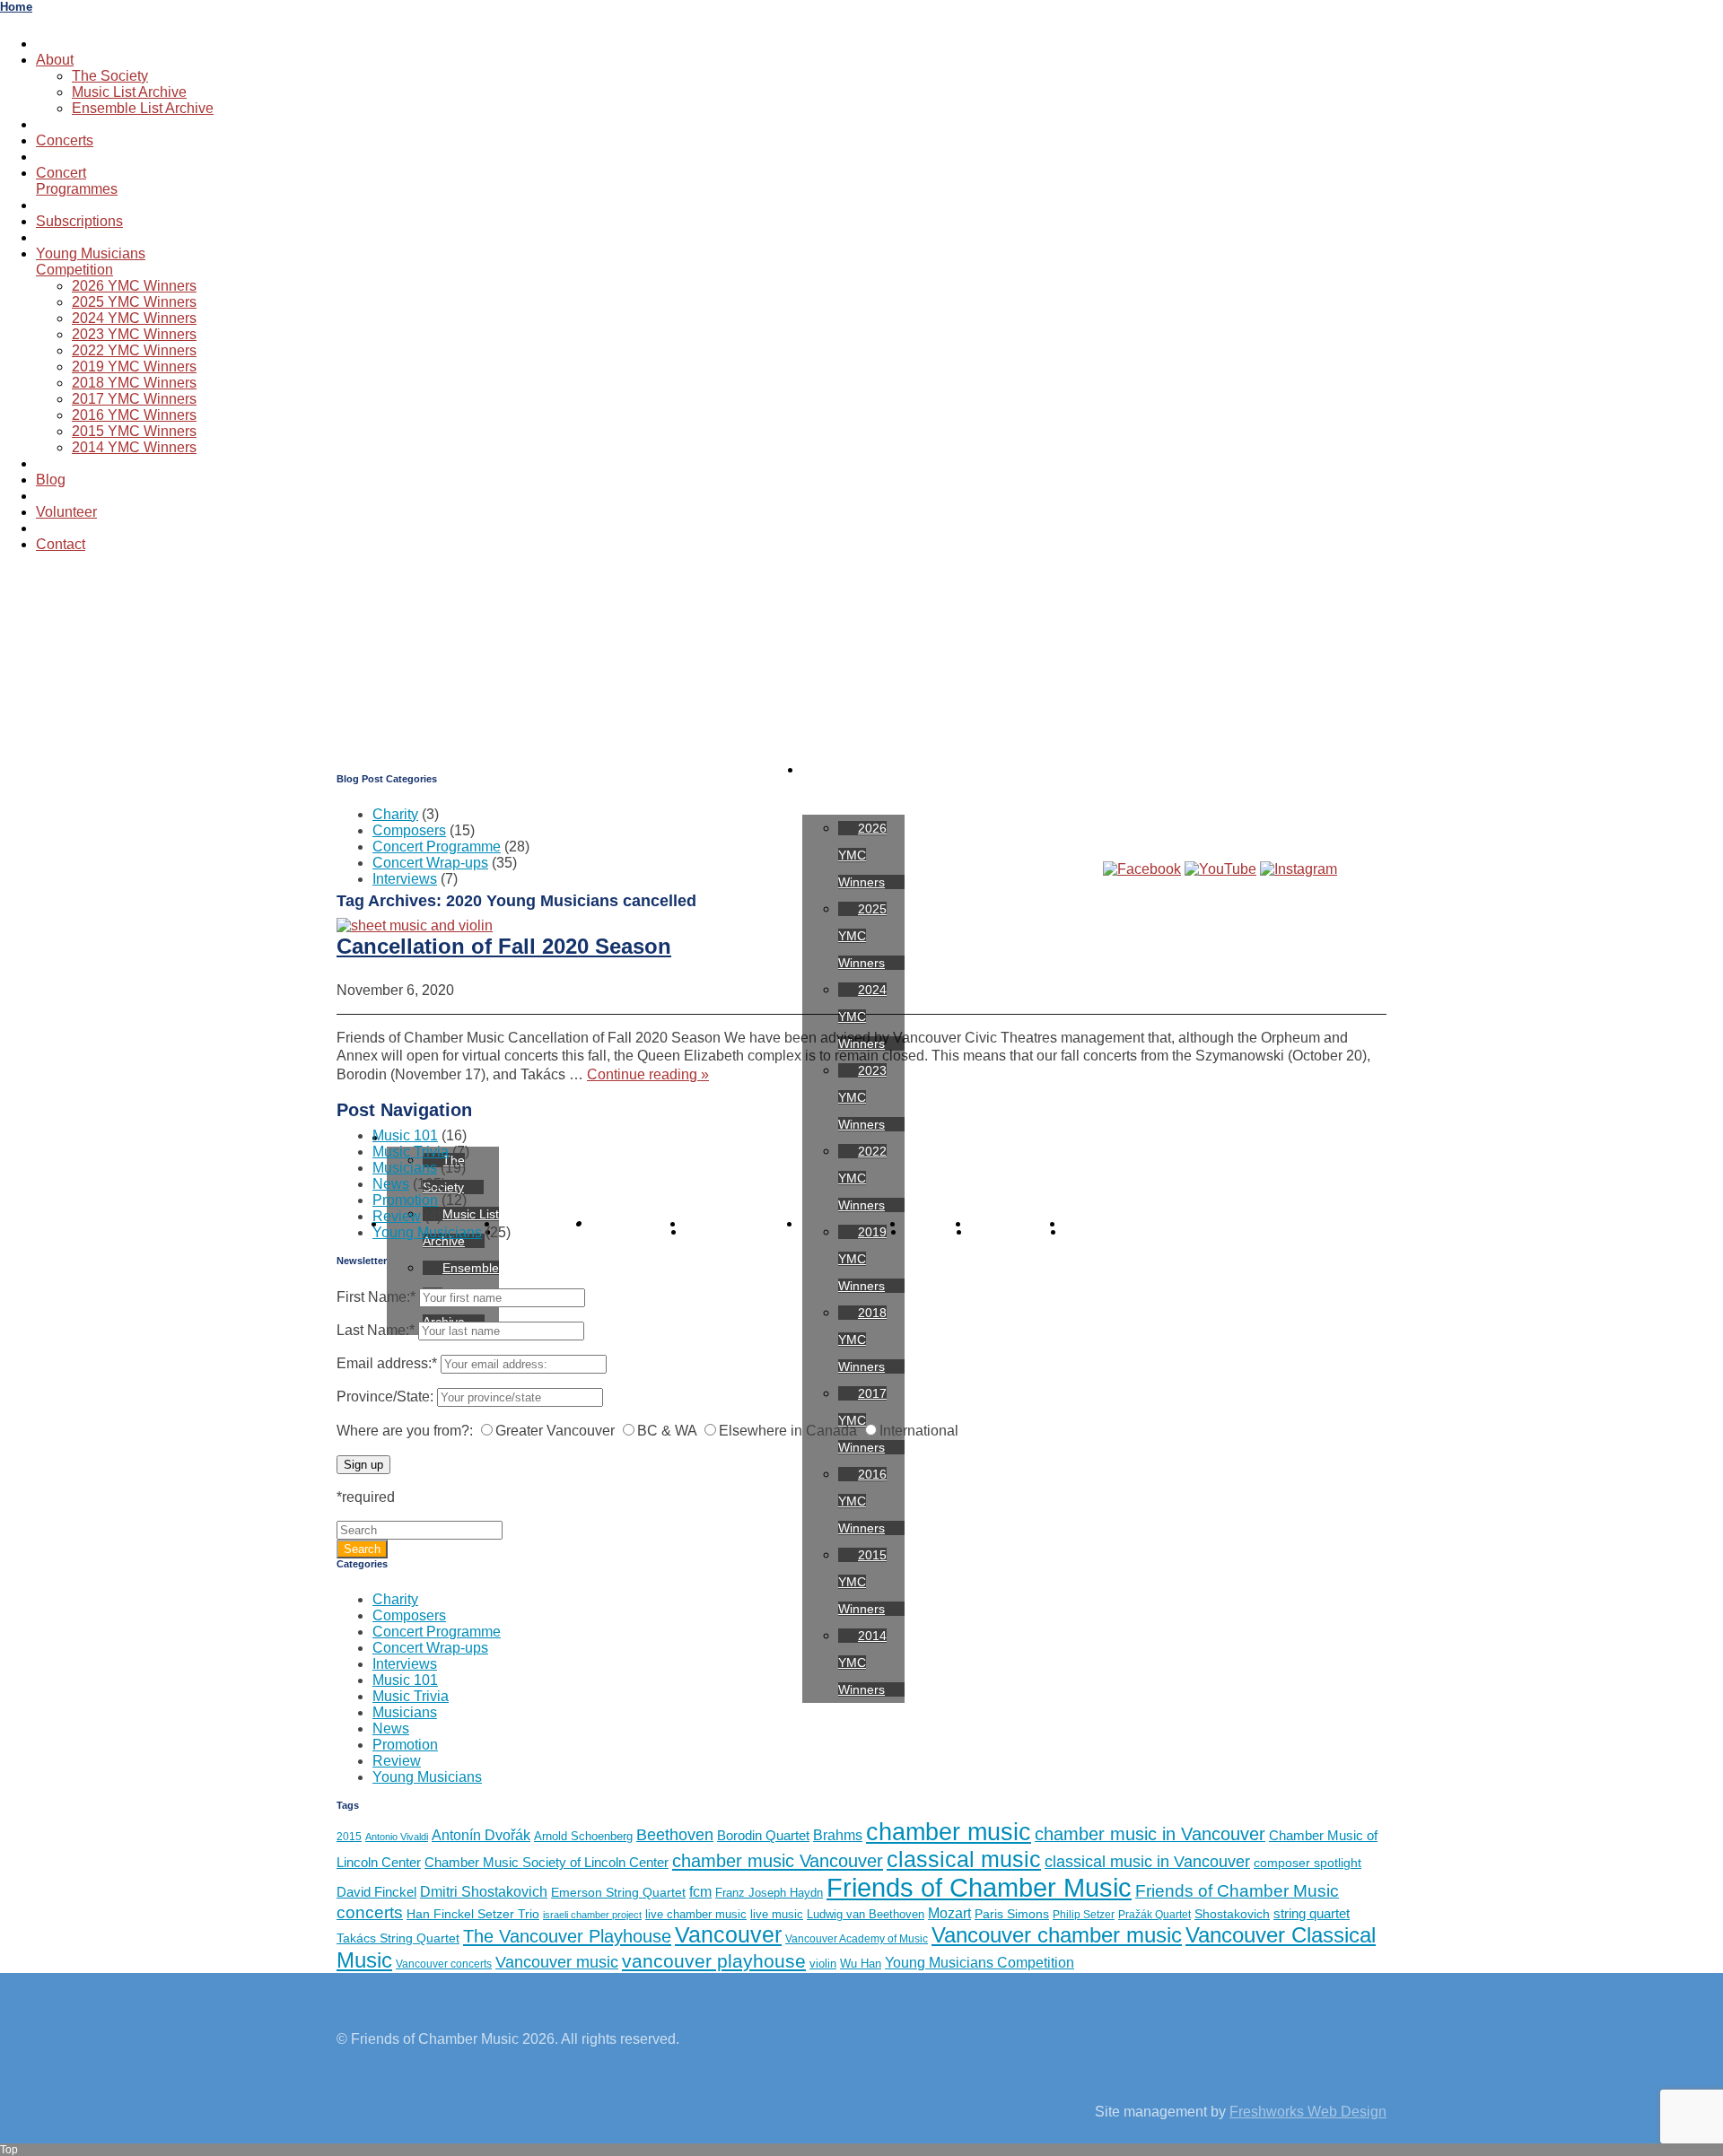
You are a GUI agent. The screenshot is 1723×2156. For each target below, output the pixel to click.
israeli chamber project (592, 1915)
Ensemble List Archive (143, 108)
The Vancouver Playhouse (567, 1936)
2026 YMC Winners (134, 286)
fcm (700, 1892)
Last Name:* (376, 1330)
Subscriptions (79, 221)
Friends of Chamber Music (979, 1887)
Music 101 (405, 1135)
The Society (110, 76)
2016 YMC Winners (134, 415)
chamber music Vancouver (778, 1860)
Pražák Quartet (1154, 1915)
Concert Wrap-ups (430, 863)
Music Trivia (411, 1152)
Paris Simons (1012, 1914)
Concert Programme (437, 847)
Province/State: (385, 1397)
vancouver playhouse (714, 1961)
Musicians (405, 1168)
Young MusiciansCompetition (91, 262)
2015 (349, 1837)
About (55, 60)
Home (16, 7)
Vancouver (728, 1935)
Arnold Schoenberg (583, 1836)
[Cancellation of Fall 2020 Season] (415, 925)
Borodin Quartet (763, 1835)
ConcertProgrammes (77, 181)
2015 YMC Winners (134, 431)
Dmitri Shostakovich (484, 1891)
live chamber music (696, 1914)
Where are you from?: (405, 1431)
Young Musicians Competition (980, 1962)
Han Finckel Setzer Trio (473, 1914)
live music (777, 1914)
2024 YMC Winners (134, 318)
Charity (395, 814)
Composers (409, 830)
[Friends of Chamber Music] (861, 657)
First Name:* (376, 1297)
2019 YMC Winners (134, 367)
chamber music (949, 1832)
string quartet (1312, 1913)
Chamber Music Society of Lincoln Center (547, 1862)
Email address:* (389, 1363)
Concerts (65, 140)
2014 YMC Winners (134, 447)
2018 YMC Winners (134, 383)
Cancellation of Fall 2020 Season (504, 946)
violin (823, 1964)
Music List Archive (129, 92)
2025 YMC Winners (134, 302)
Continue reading (648, 1074)
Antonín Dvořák (481, 1835)
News (391, 1184)
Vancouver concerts (444, 1964)
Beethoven (675, 1835)
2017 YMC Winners (134, 399)
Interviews (405, 879)
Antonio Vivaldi (397, 1837)
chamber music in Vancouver (1150, 1834)
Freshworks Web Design (1308, 2112)
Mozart (949, 1913)
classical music (964, 1859)
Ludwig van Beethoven (866, 1914)
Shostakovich (1232, 1914)
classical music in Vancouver (1147, 1861)
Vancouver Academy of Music (857, 1939)
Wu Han (861, 1964)
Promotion (405, 1200)
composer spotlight (1308, 1863)
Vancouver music (557, 1962)
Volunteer (66, 512)
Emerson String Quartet (618, 1893)
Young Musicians (427, 1232)
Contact (61, 544)
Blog (51, 480)
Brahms (838, 1835)
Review (397, 1216)
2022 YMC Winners (134, 350)
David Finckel (376, 1892)
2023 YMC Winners (134, 334)
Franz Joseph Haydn (769, 1893)
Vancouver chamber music (1057, 1935)
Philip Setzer (1084, 1915)
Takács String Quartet (398, 1938)
